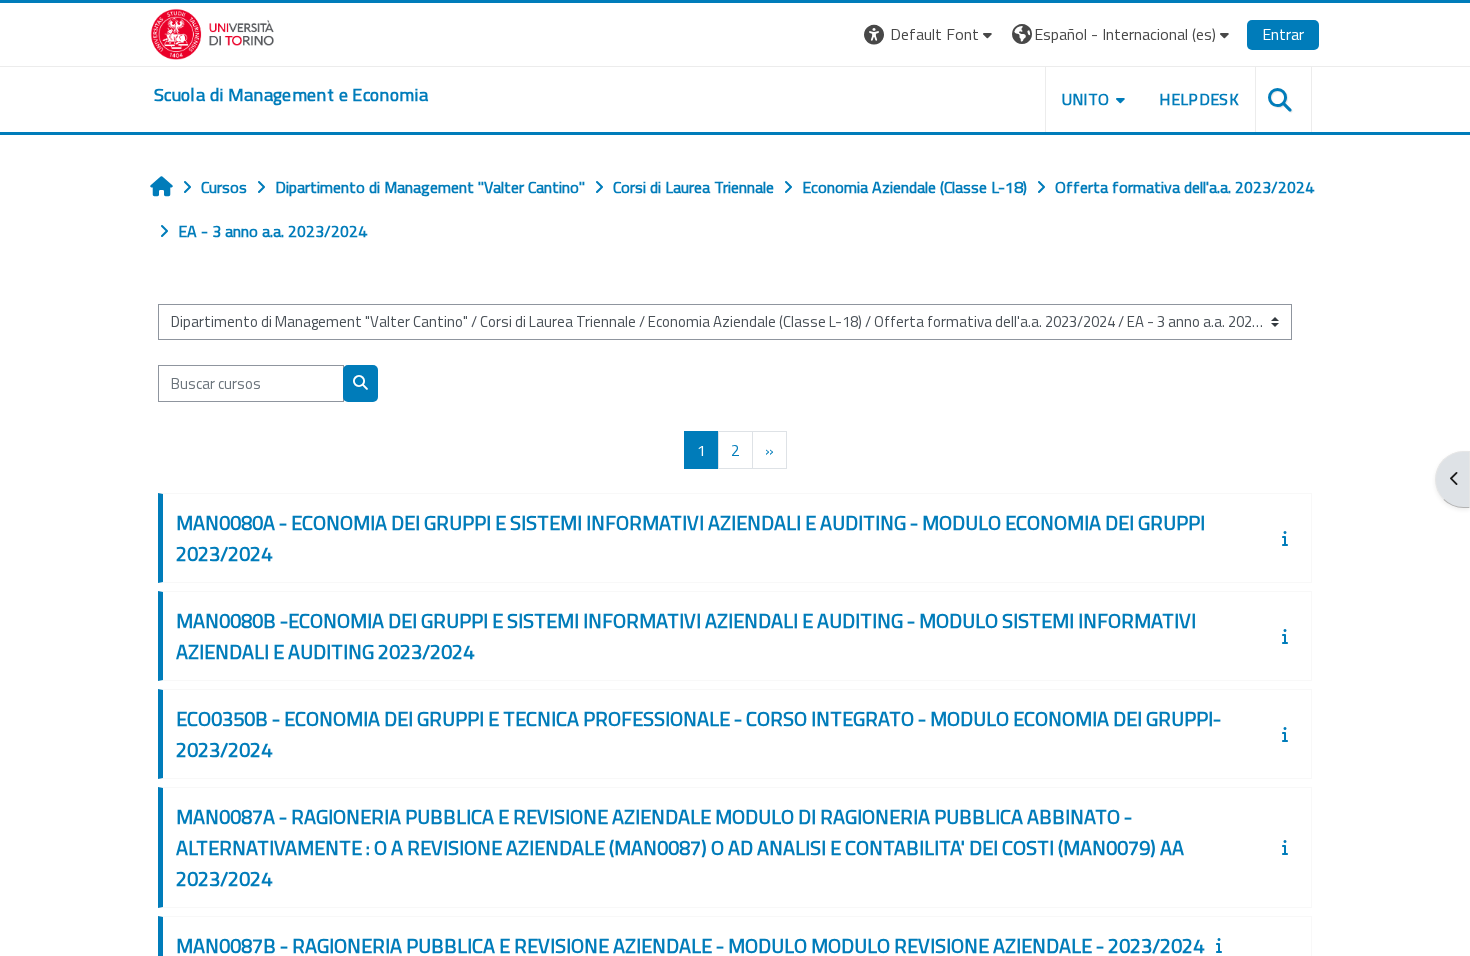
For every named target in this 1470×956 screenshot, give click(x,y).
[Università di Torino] (212, 32)
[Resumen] (1289, 538)
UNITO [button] (1086, 99)
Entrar (1283, 34)
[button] (930, 34)
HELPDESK (1199, 99)
